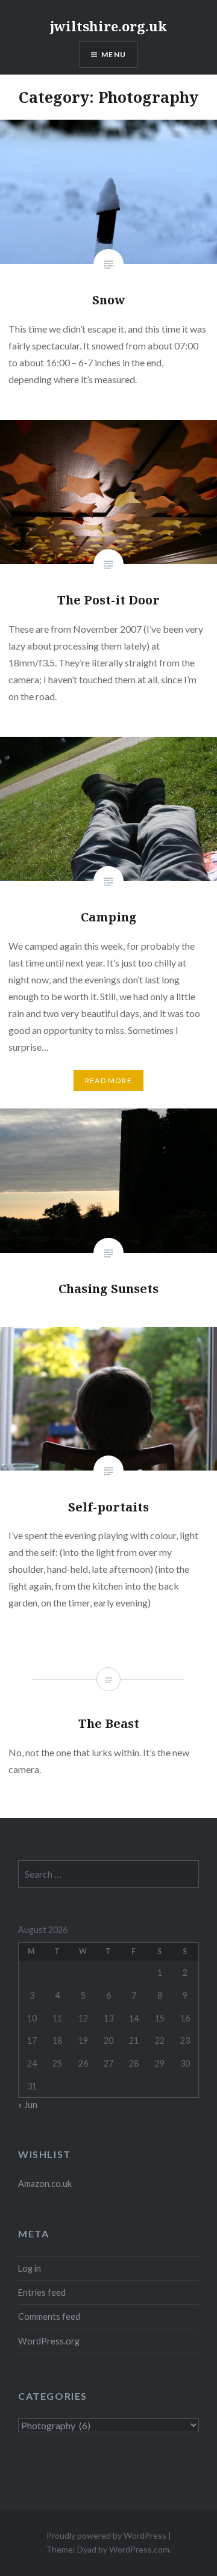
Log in (30, 2268)
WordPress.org (49, 2341)
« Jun (28, 2105)
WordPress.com (139, 2549)
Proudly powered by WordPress (106, 2535)
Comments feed (49, 2316)
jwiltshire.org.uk (108, 26)
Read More (108, 1081)
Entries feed (42, 2292)
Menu (114, 54)
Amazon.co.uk (45, 2184)
